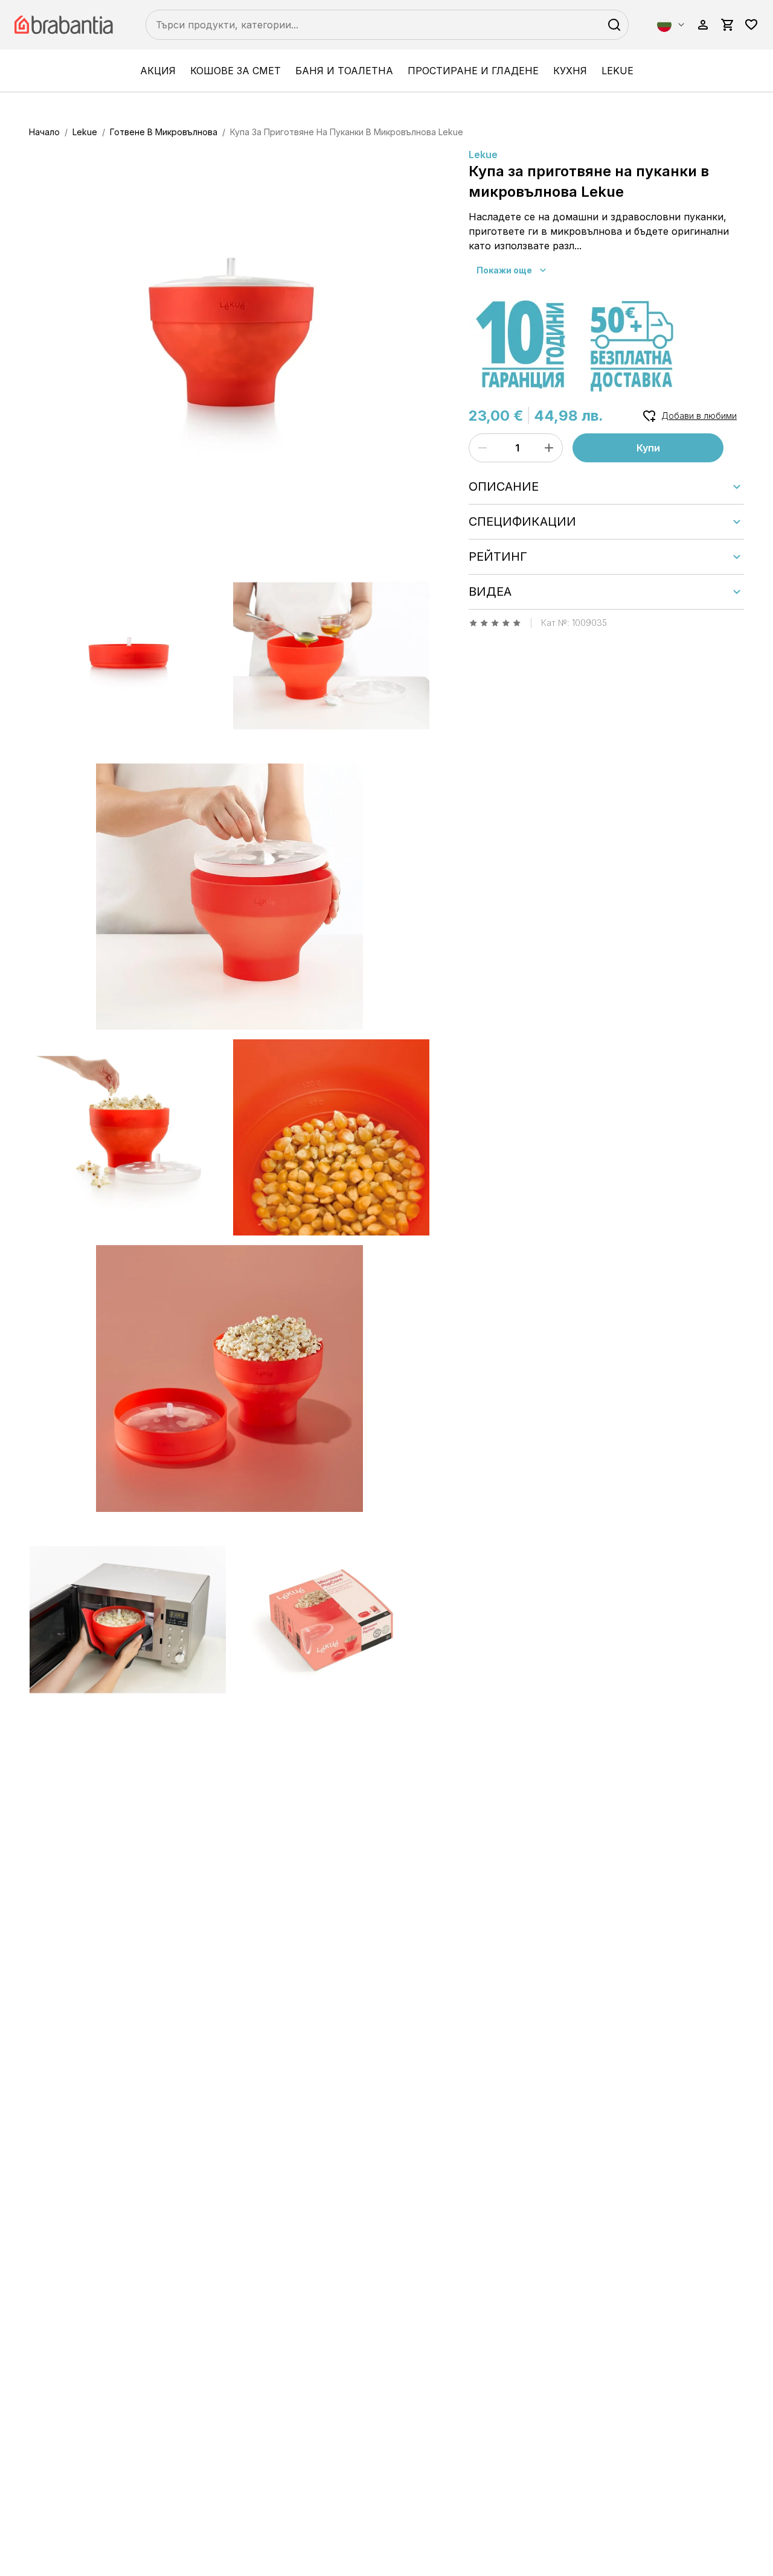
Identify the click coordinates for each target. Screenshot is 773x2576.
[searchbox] (387, 25)
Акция (158, 71)
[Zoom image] (229, 348)
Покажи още (504, 270)
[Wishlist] (751, 25)
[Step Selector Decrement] (483, 448)
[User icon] (703, 25)
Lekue (617, 71)
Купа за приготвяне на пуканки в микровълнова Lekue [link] (347, 132)
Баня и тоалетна (344, 71)
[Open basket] (727, 25)
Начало (44, 132)
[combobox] (672, 25)
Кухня (570, 71)
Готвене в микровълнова (164, 132)
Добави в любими (699, 416)
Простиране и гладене (473, 71)
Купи (648, 448)
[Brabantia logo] (66, 25)
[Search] (614, 25)
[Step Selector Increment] (549, 448)
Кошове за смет (236, 71)
